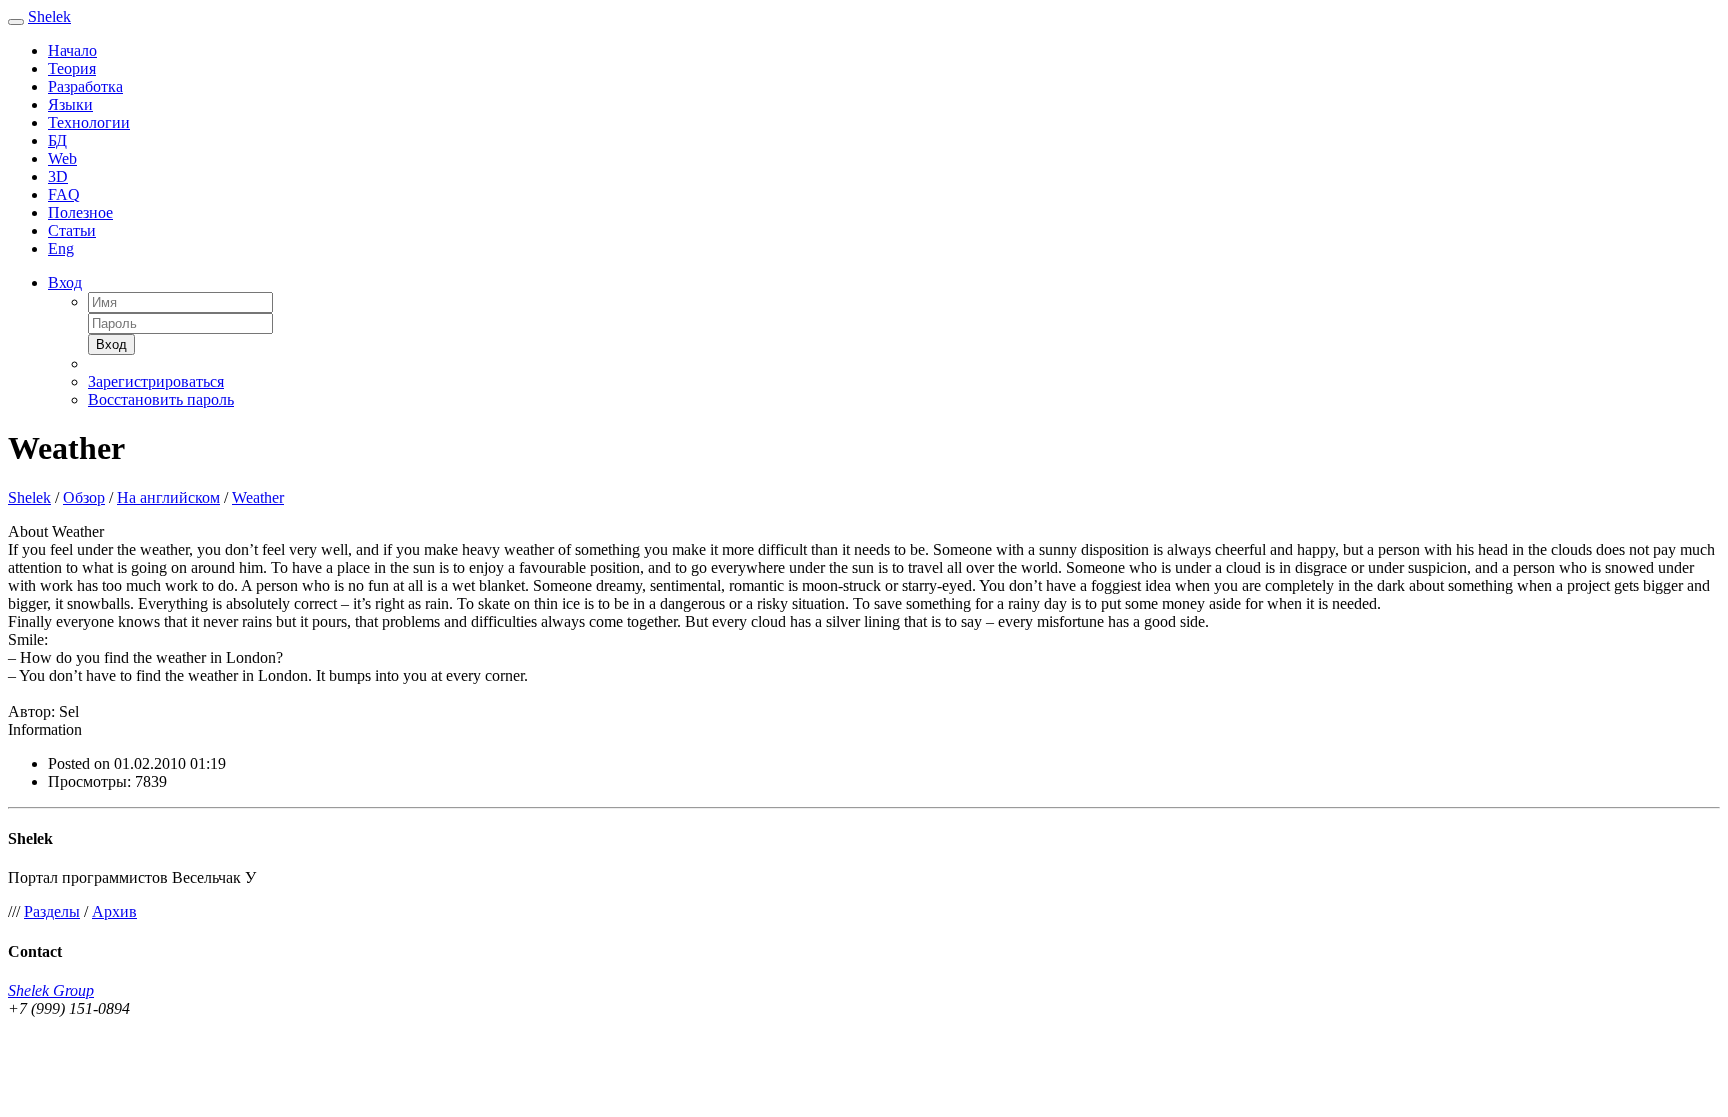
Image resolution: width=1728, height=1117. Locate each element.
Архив (114, 911)
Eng (61, 248)
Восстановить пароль (161, 399)
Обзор (84, 497)
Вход (65, 282)
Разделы (52, 911)
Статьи (72, 230)
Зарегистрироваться (156, 381)
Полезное (80, 212)
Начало (72, 50)
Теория (72, 68)
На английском (168, 497)
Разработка (85, 86)
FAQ (64, 194)
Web (62, 158)
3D (58, 176)
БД (57, 140)
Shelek (49, 16)
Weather (258, 497)
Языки (70, 104)
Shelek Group (51, 990)
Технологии (89, 122)
